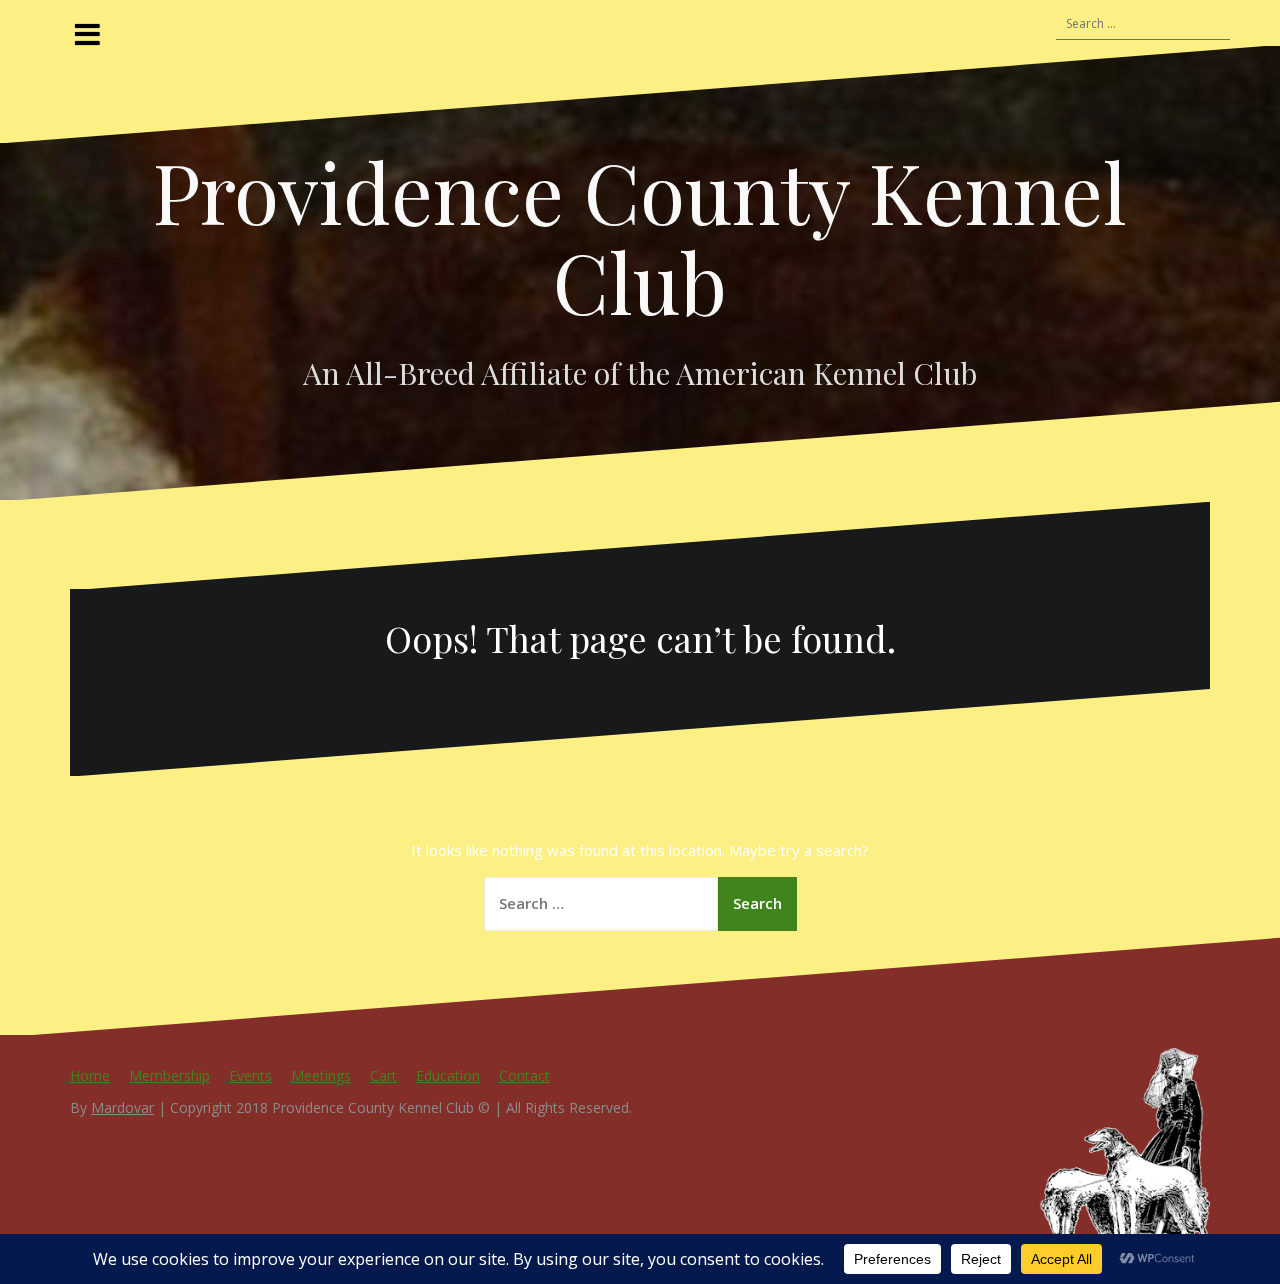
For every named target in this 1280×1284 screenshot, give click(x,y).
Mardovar (122, 1107)
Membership (169, 1075)
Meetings (321, 1075)
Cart (383, 1075)
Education (448, 1075)
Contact (524, 1075)
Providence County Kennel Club (640, 236)
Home (90, 1075)
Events (250, 1075)
